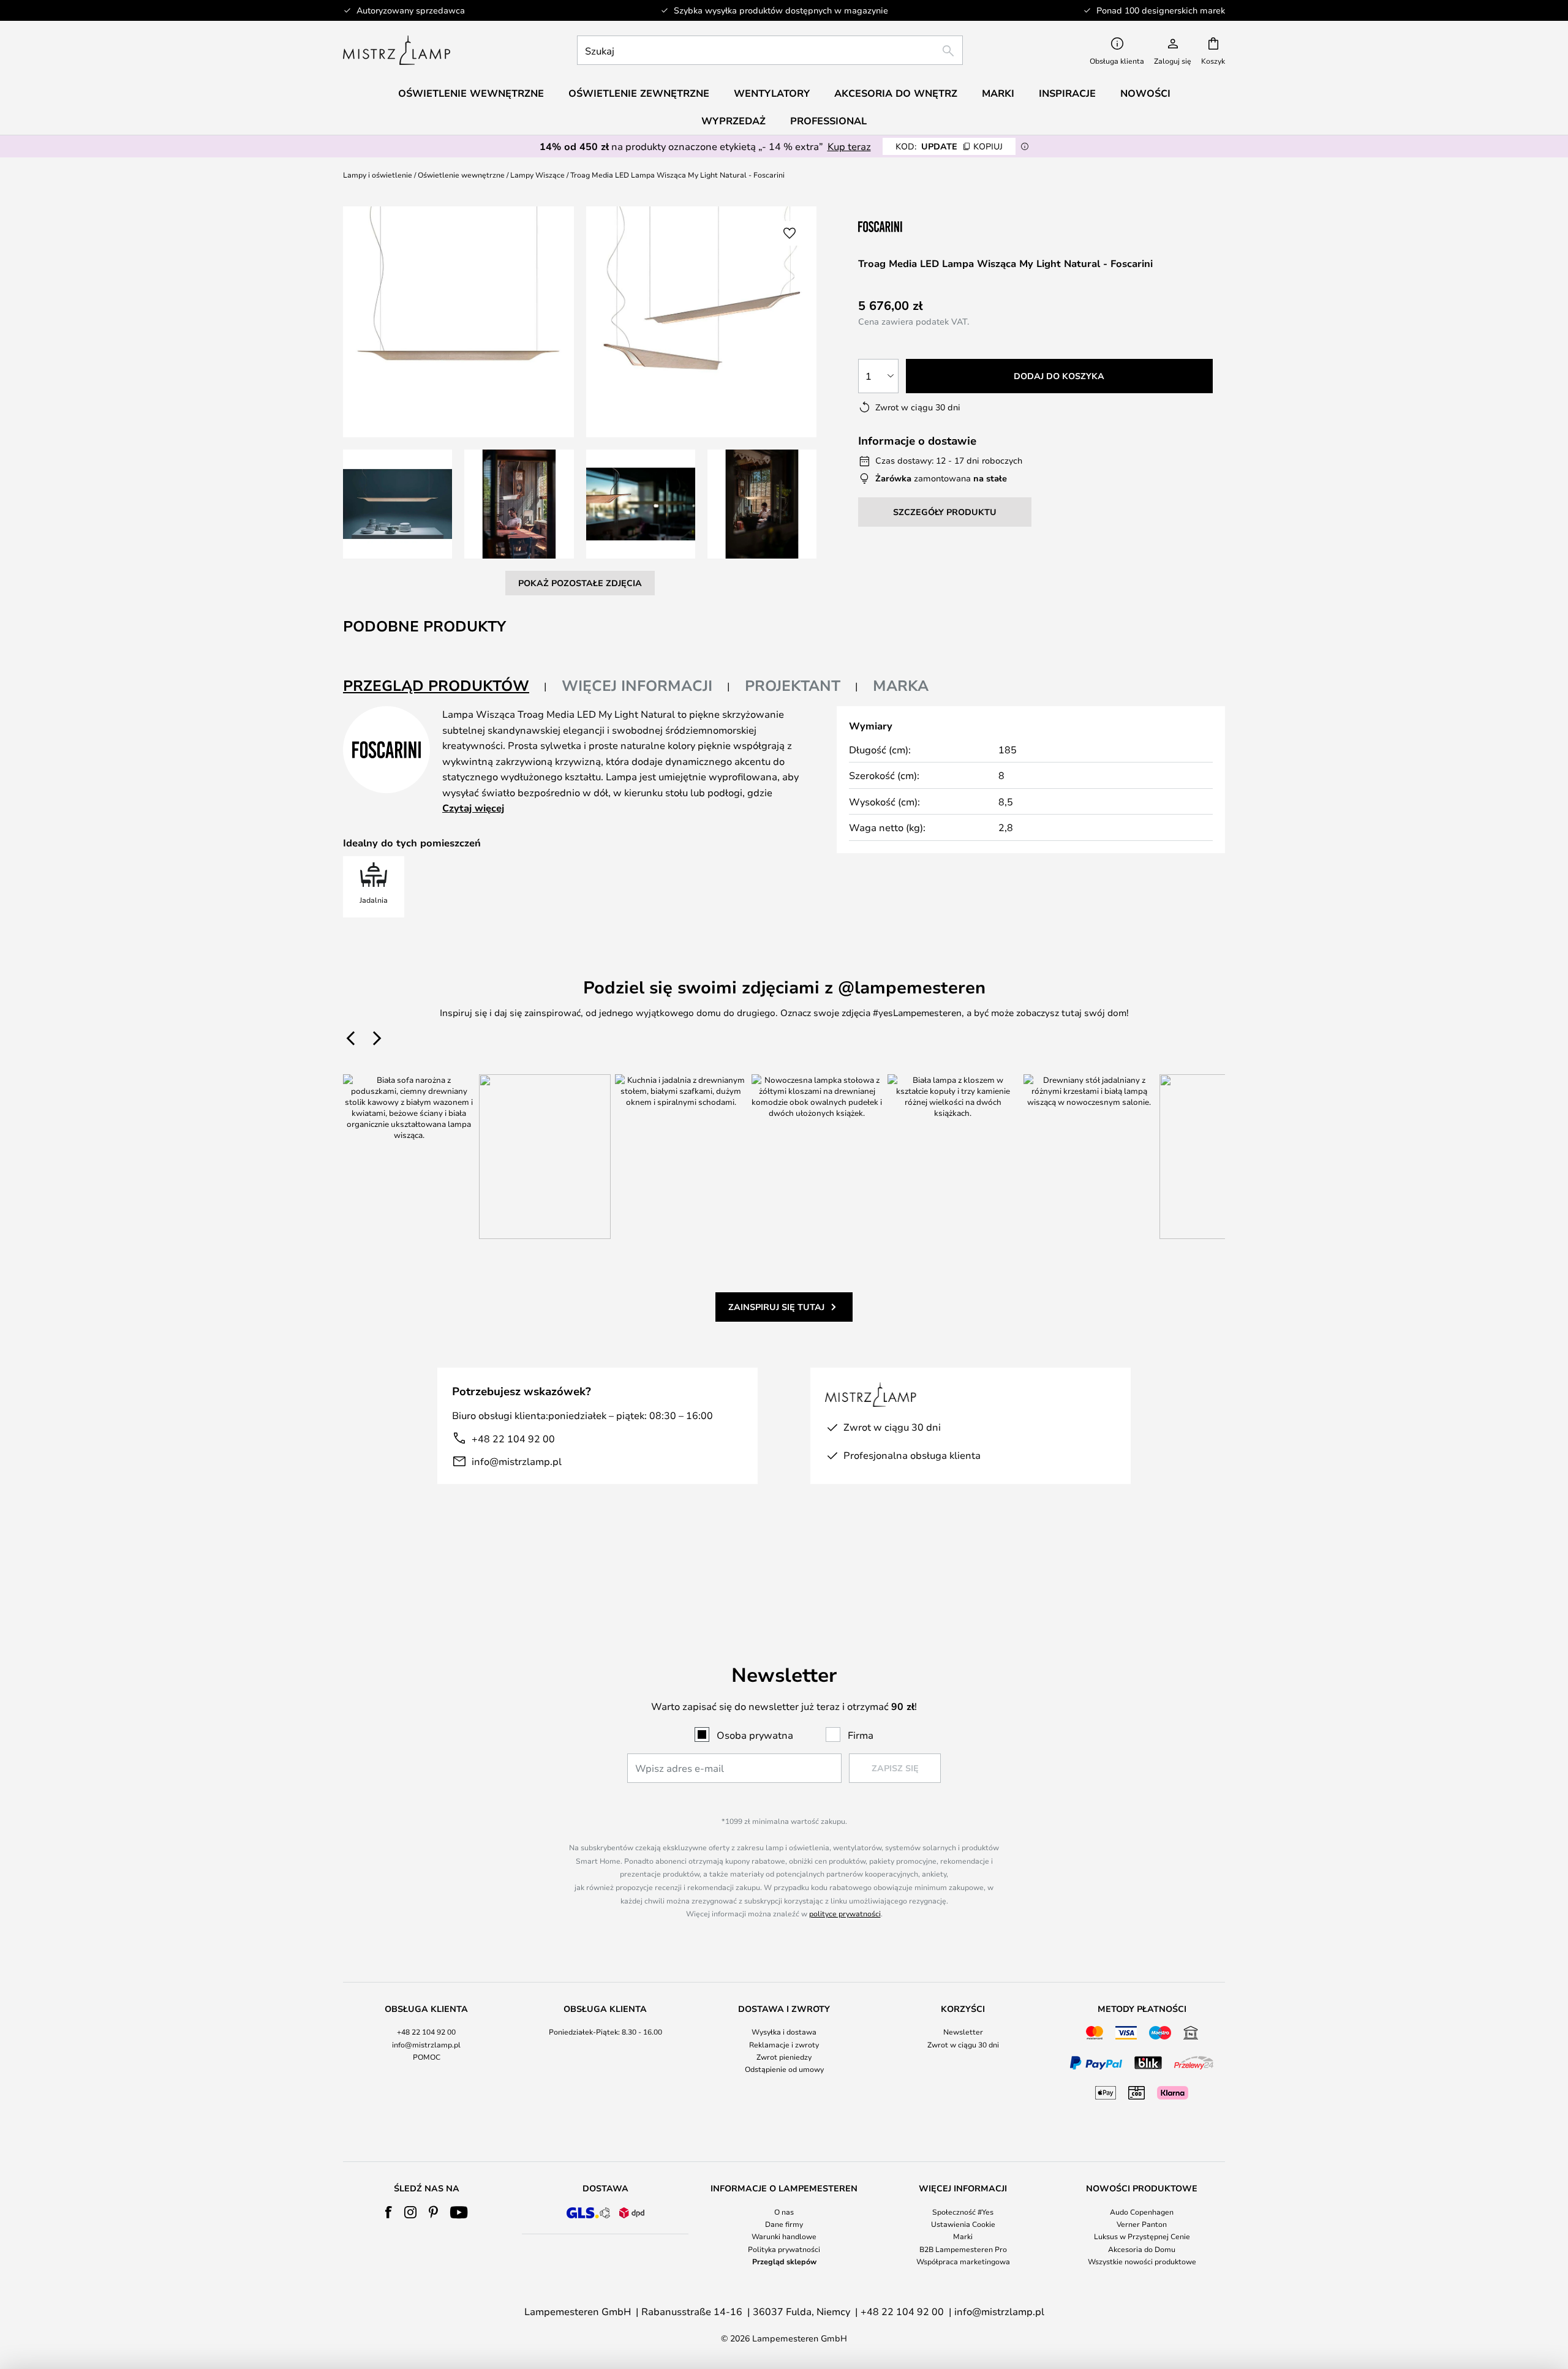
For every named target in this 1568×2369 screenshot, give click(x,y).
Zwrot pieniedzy (784, 2057)
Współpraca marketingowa (963, 2261)
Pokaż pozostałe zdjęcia (580, 583)
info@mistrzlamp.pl (517, 1461)
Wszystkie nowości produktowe (1142, 2261)
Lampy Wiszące (537, 175)
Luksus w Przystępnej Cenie (1142, 2236)
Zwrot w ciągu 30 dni (963, 2044)
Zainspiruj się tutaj (776, 1307)
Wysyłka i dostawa (784, 2032)
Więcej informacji (637, 685)
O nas (784, 2212)
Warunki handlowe (784, 2236)
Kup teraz (849, 146)
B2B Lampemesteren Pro (963, 2249)
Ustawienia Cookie (963, 2224)
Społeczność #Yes (963, 2212)
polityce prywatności (845, 1913)
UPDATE (949, 146)
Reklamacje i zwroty (784, 2044)
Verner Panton (1142, 2224)
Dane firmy (784, 2224)
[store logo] (397, 50)
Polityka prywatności (784, 2249)
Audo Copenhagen (1142, 2212)
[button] (398, 504)
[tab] (445, 686)
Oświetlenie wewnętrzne (461, 175)
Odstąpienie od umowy (784, 2069)
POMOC (427, 2057)
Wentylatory (772, 93)
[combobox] (770, 50)
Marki (963, 2236)
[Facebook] (389, 2212)
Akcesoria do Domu (1142, 2249)
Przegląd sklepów (784, 2261)
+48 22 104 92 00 (513, 1438)
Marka (901, 685)
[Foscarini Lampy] (919, 226)
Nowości (1145, 93)
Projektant (793, 685)
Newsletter (963, 2032)
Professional (828, 121)
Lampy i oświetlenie (378, 175)
